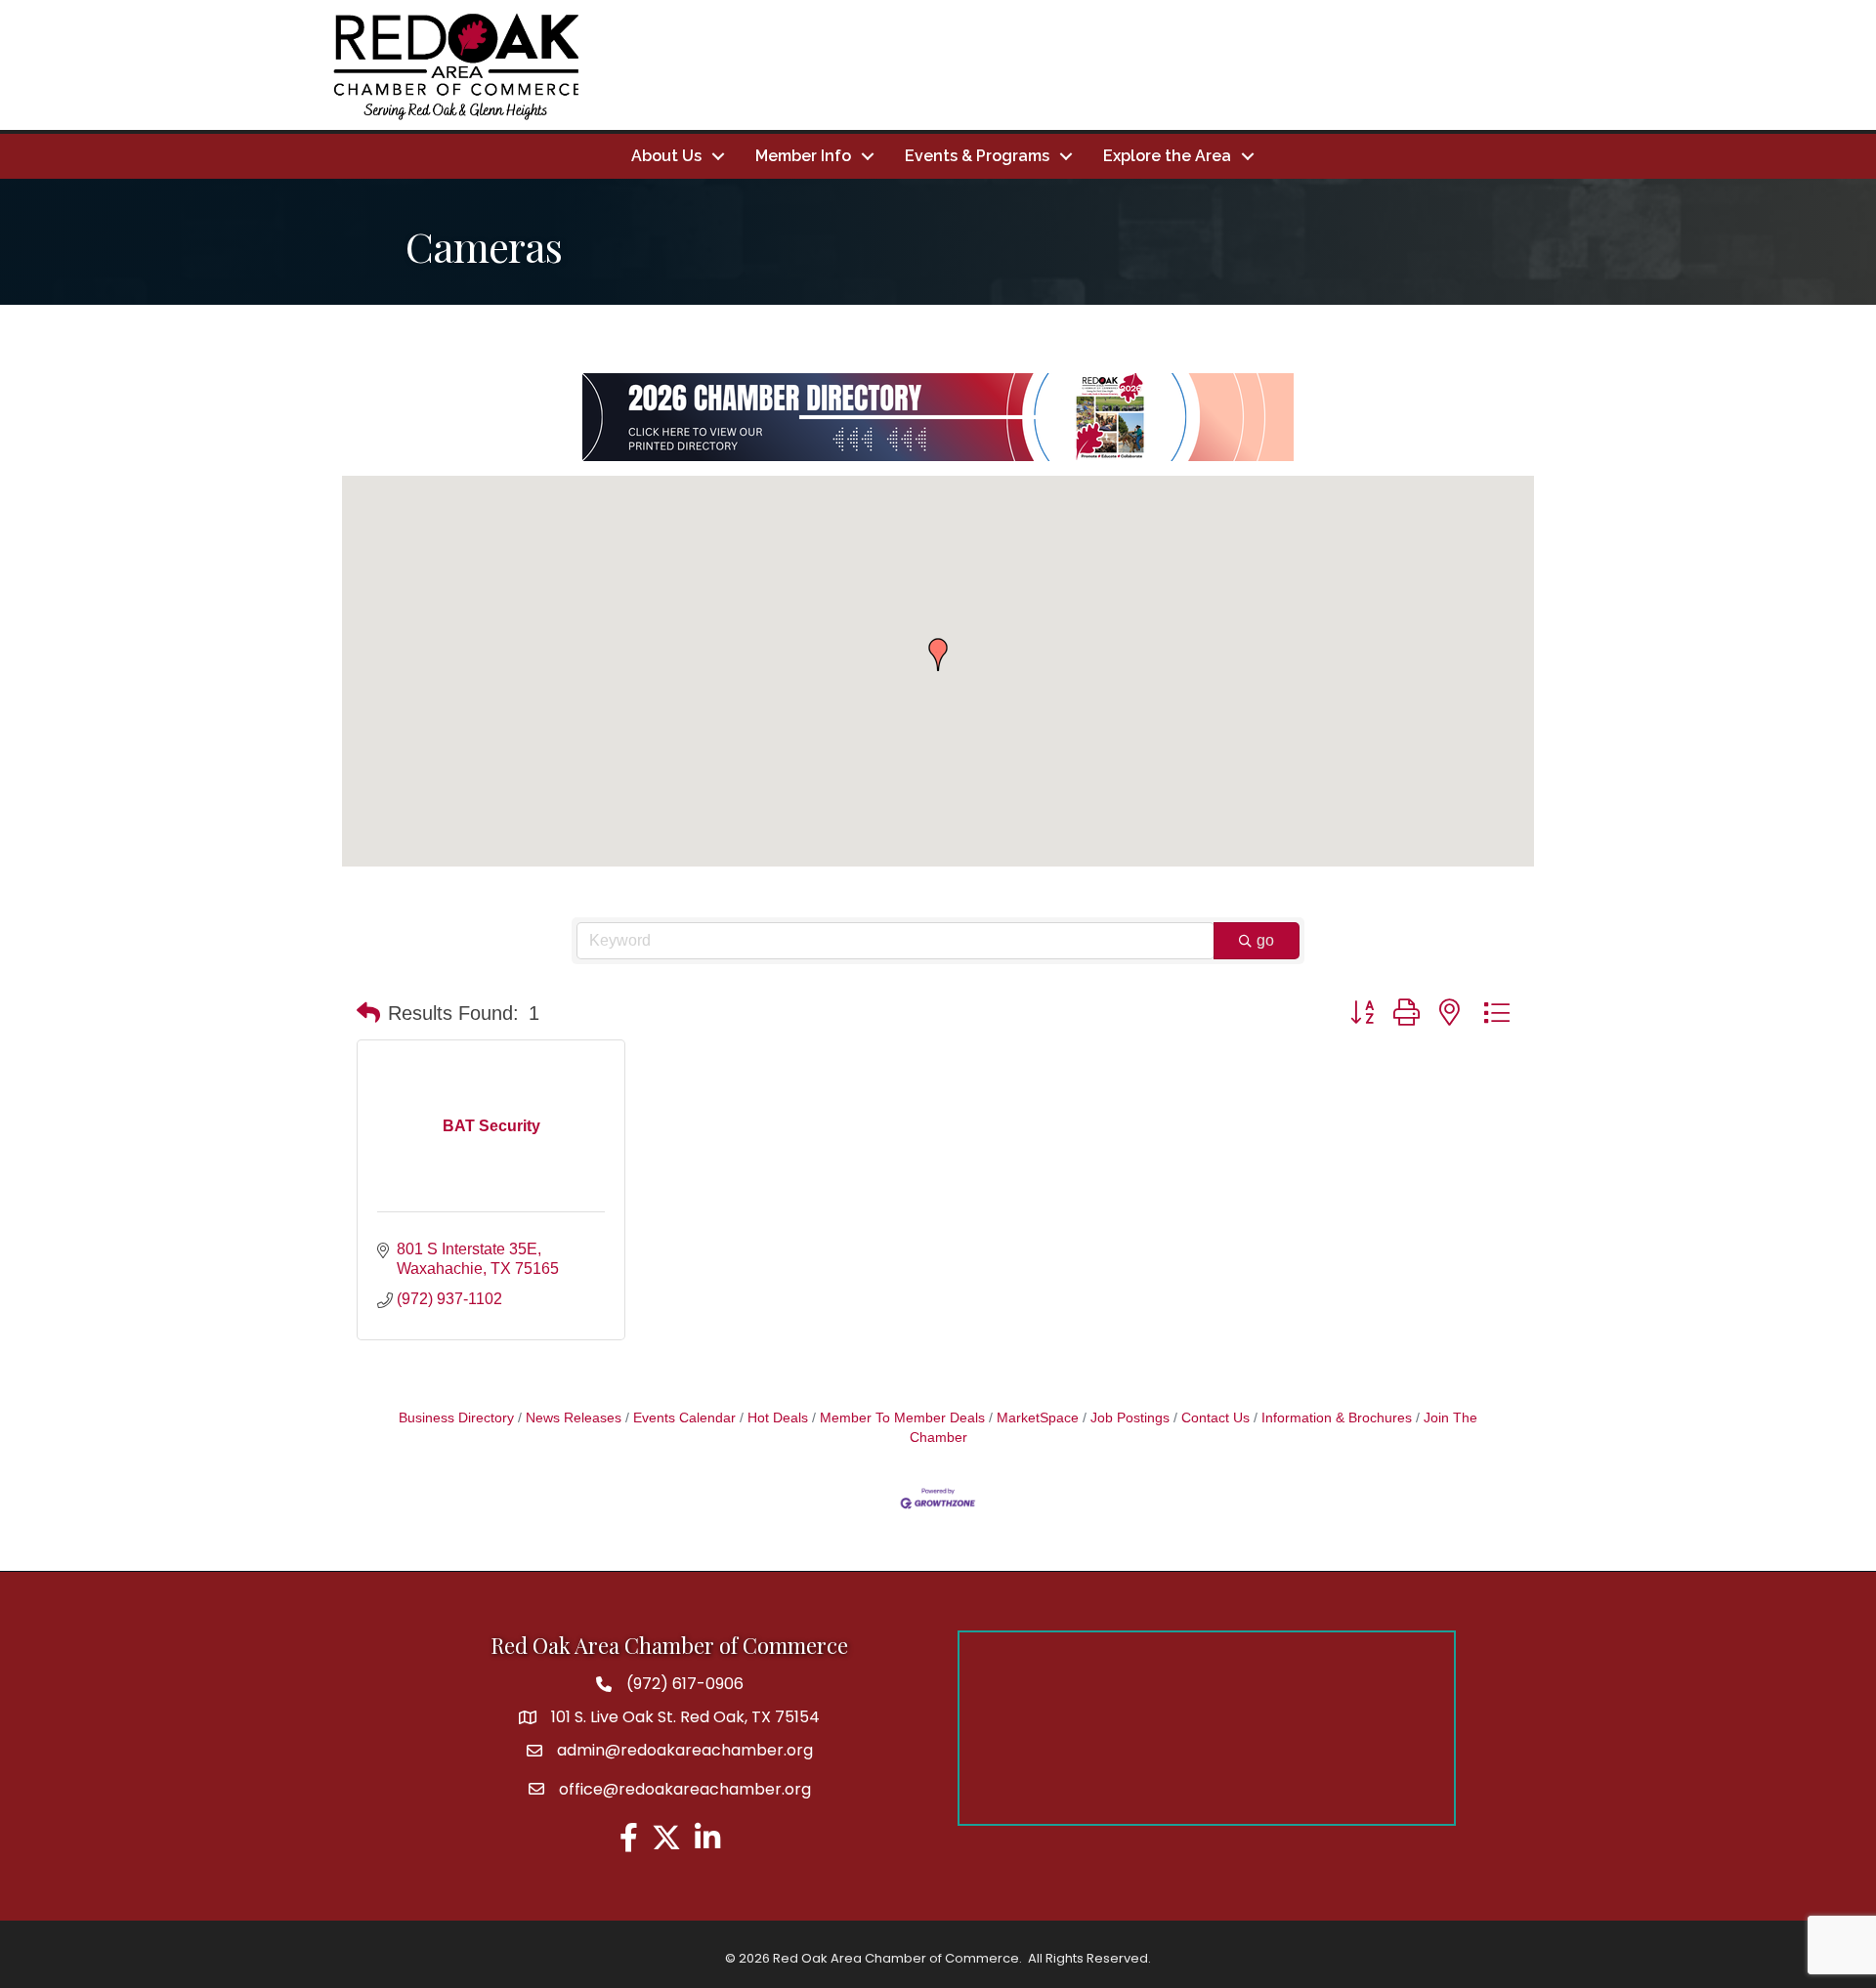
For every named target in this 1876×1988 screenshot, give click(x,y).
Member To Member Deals (902, 1418)
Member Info (803, 156)
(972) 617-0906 (685, 1684)
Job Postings (1130, 1418)
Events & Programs (977, 156)
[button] (938, 655)
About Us (666, 156)
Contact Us (1215, 1418)
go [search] (1265, 940)
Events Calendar (684, 1418)
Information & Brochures (1337, 1418)
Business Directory (456, 1418)
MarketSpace (1038, 1418)
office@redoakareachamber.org (685, 1789)
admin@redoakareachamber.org (685, 1750)
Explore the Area (1167, 156)
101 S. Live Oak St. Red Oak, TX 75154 (685, 1717)
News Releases (574, 1418)
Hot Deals (778, 1418)
